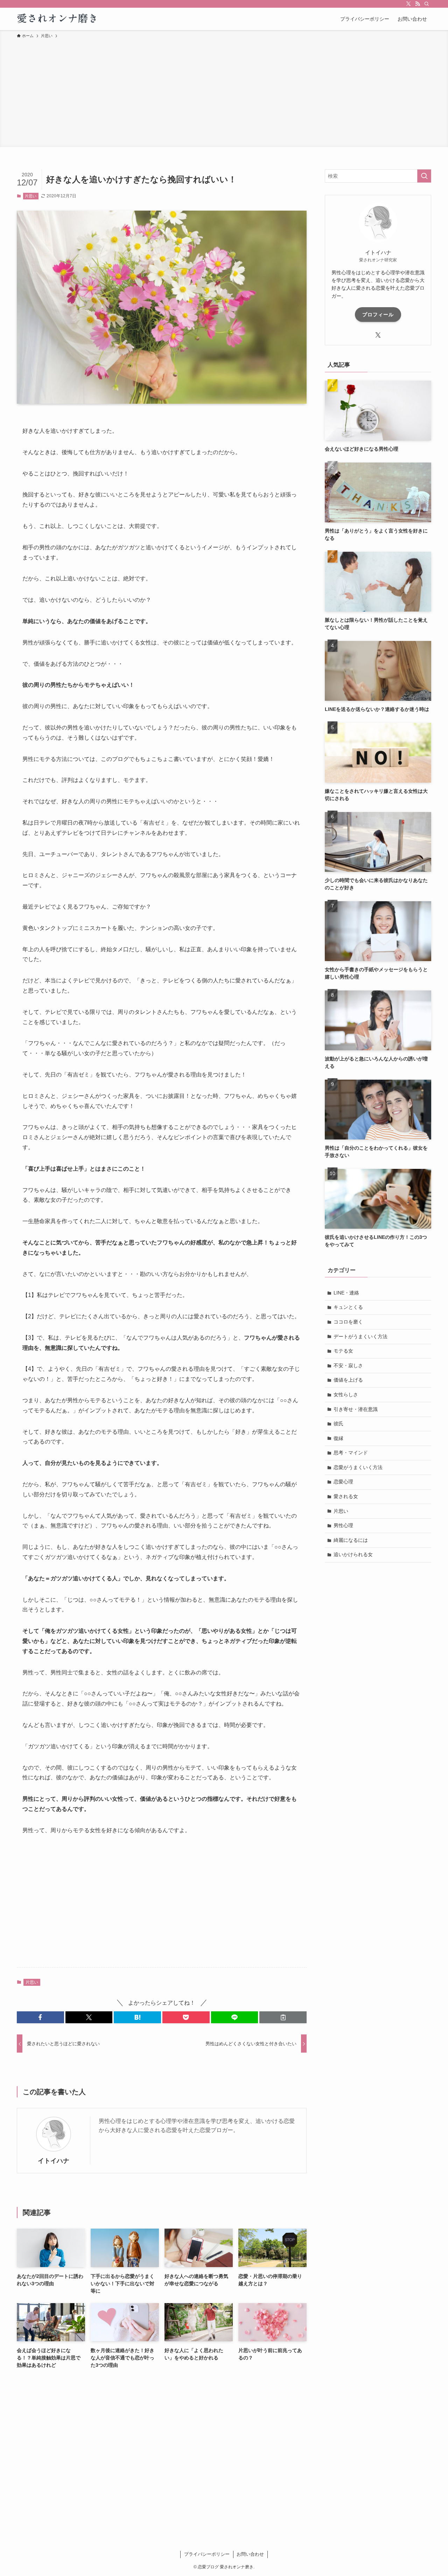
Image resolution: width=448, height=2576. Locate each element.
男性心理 (343, 1525)
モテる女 (343, 1351)
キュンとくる (348, 1307)
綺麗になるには (351, 1540)
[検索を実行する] (424, 176)
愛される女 (346, 1496)
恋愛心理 (343, 1482)
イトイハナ (54, 2161)
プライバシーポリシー (207, 2554)
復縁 (338, 1438)
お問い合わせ (250, 2554)
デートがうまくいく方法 (360, 1336)
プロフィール (378, 315)
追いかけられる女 (353, 1554)
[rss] (418, 4)
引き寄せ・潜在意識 (356, 1409)
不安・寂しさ (348, 1365)
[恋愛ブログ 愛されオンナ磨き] (58, 19)
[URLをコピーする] (283, 2017)
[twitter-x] (408, 4)
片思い (31, 196)
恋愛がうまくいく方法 (358, 1467)
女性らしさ (346, 1395)
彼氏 (338, 1424)
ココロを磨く (348, 1322)
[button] (40, 2017)
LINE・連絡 (346, 1293)
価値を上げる (348, 1380)
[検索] (427, 4)
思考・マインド (351, 1453)
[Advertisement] (224, 92)
